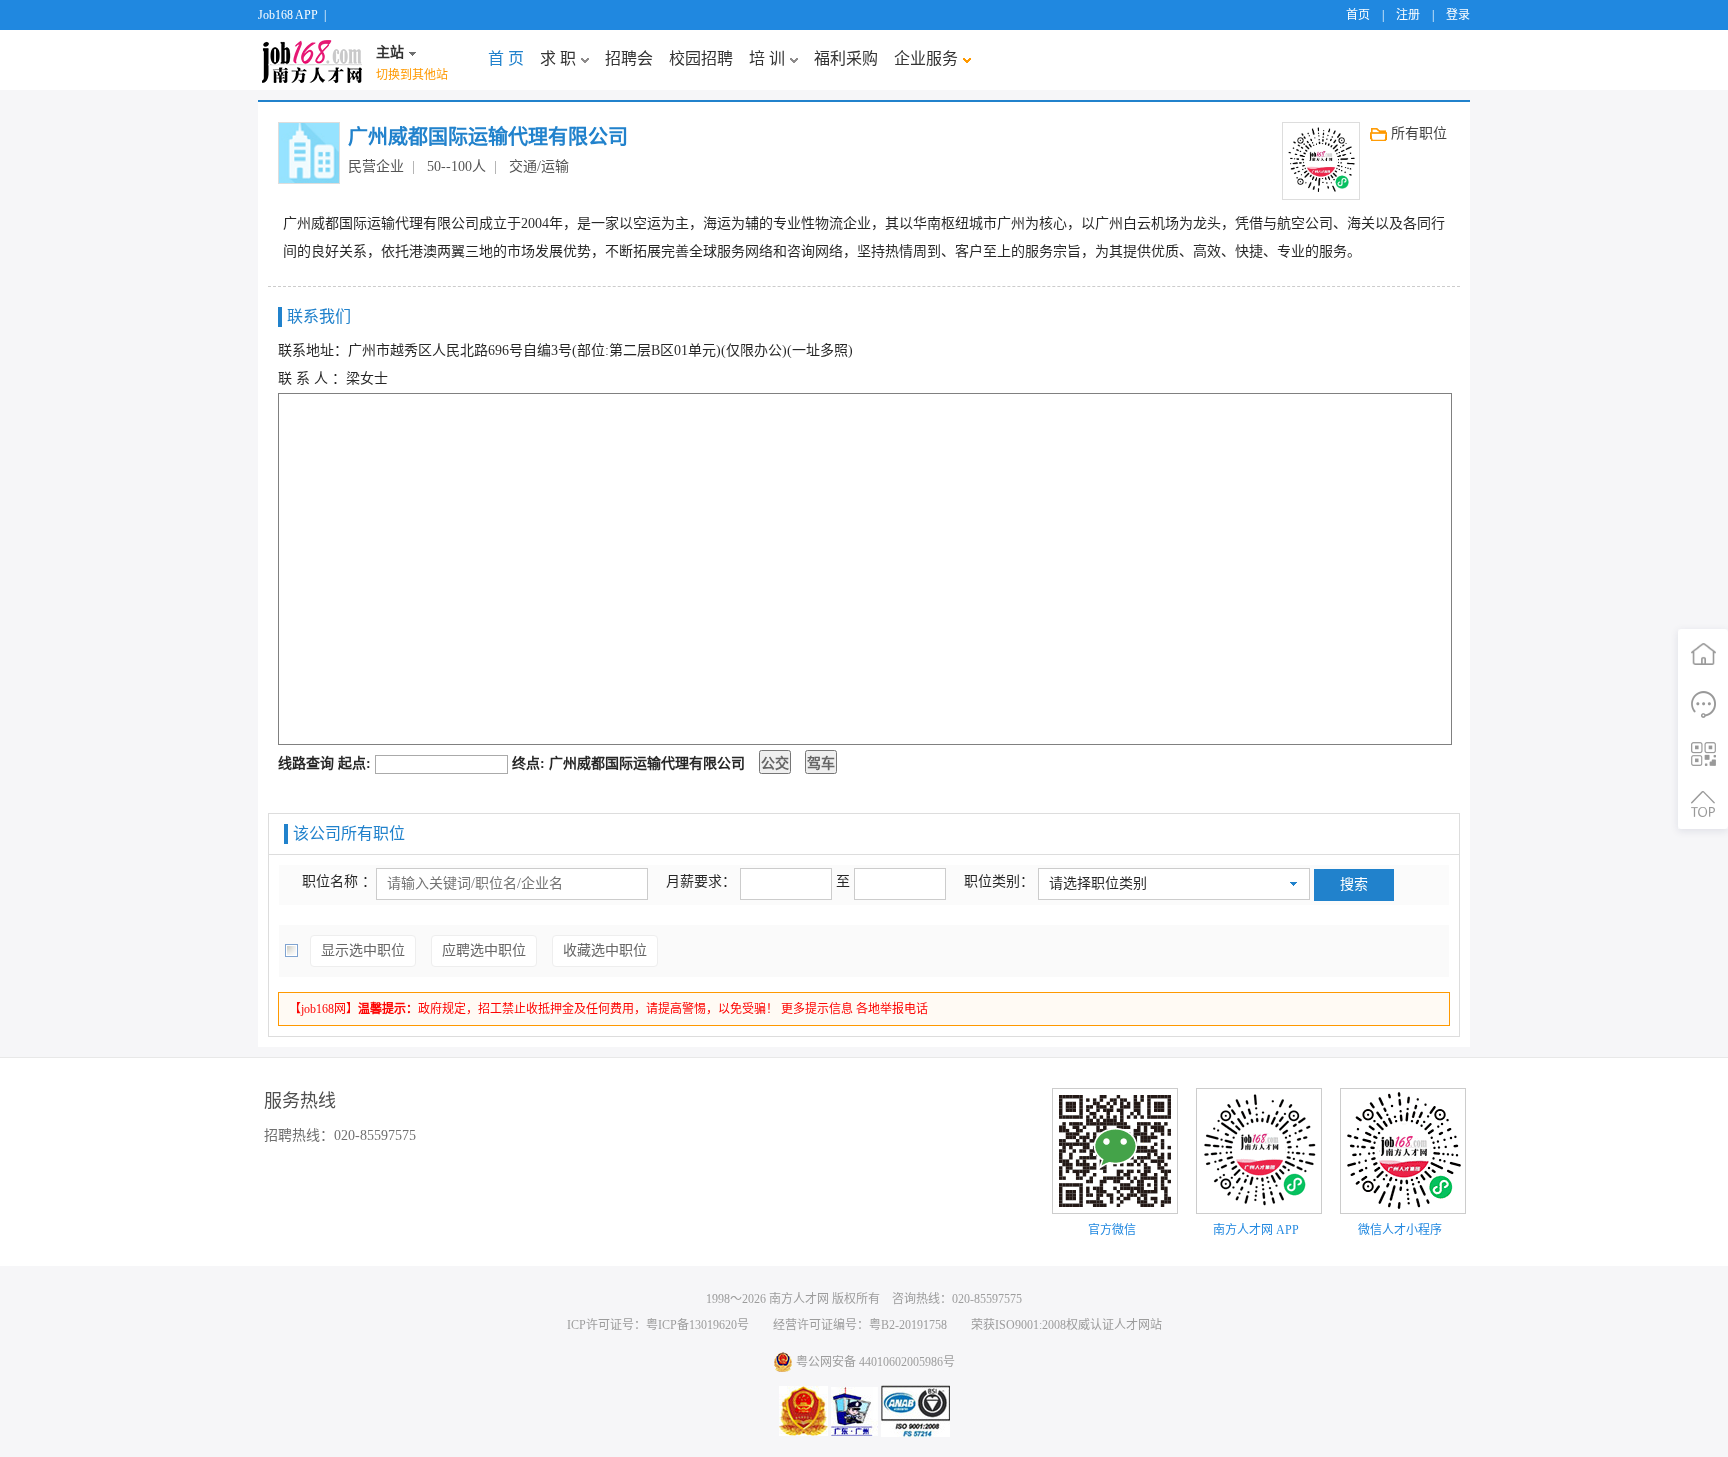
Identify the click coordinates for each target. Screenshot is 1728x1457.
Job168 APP (288, 15)
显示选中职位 (363, 950)
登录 (1458, 15)
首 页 (506, 58)
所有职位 (1419, 133)
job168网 (312, 60)
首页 (1358, 15)
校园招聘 (701, 58)
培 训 (767, 58)
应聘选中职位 (484, 950)
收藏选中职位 (605, 950)
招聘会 (629, 58)
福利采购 (846, 58)
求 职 (558, 58)
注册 (1408, 15)
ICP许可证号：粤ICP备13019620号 (658, 1325)
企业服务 (926, 58)
